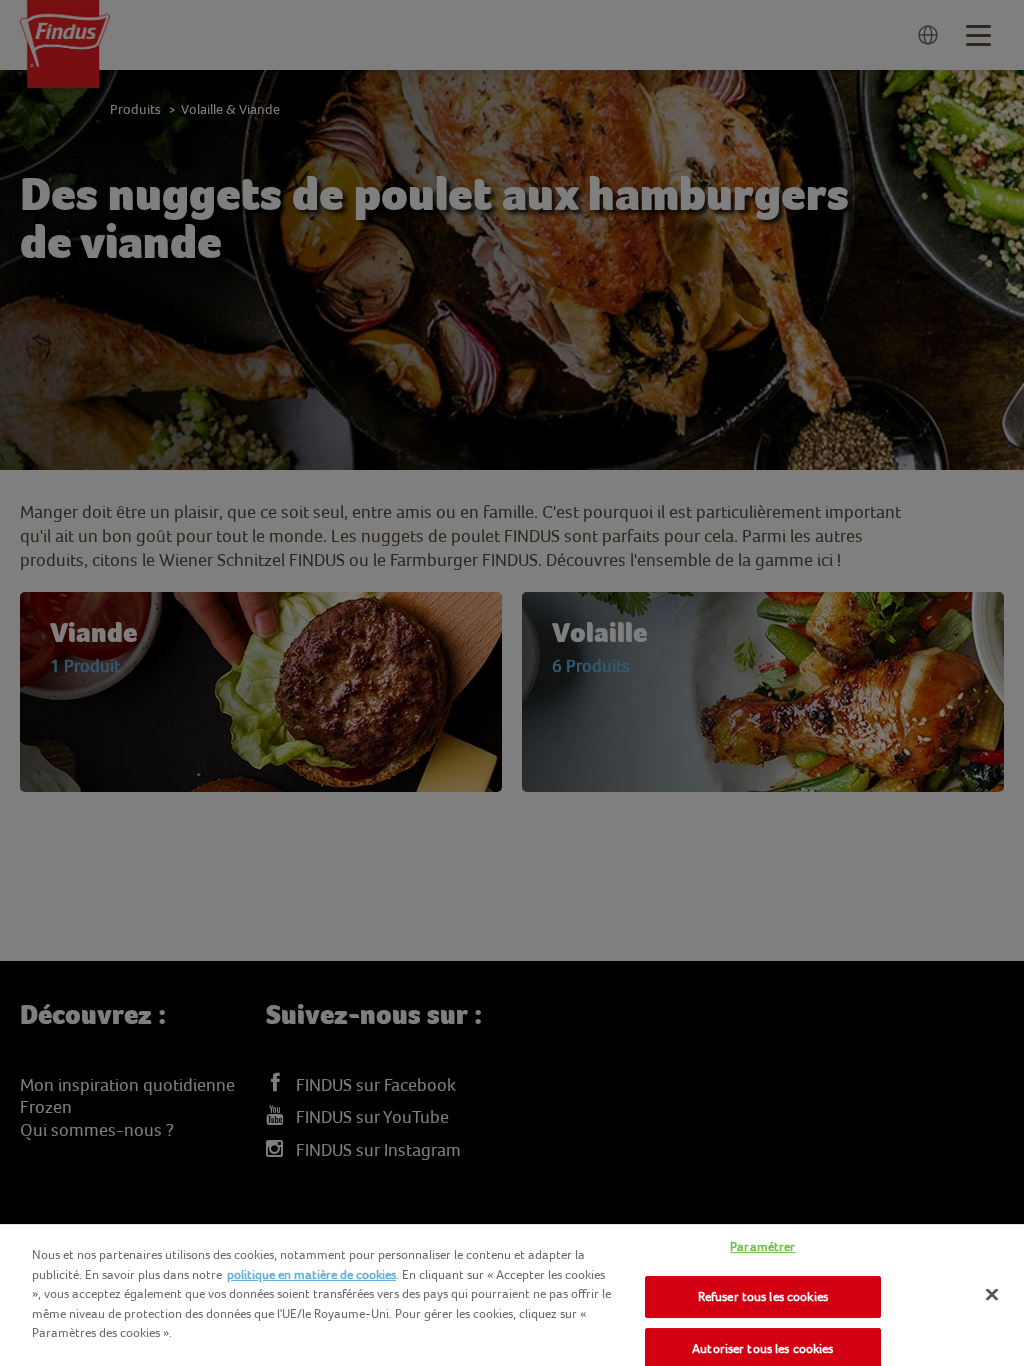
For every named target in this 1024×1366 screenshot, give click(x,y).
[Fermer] (992, 1294)
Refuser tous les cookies (763, 1296)
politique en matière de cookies (311, 1274)
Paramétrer (762, 1246)
